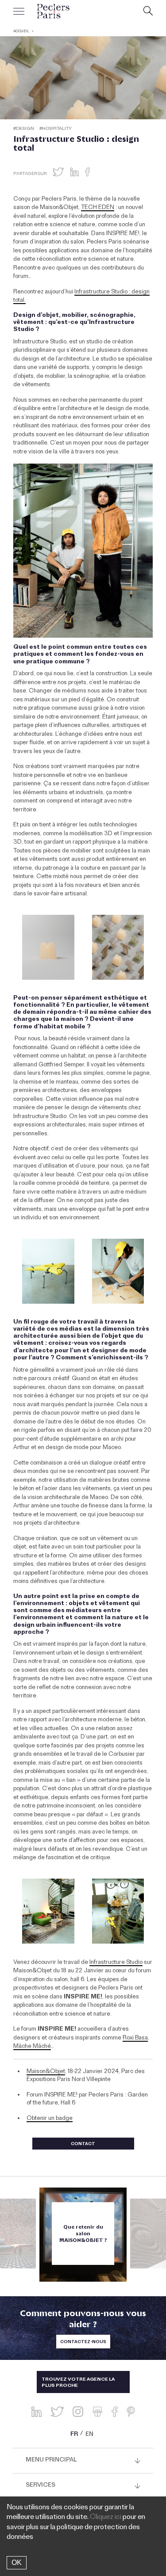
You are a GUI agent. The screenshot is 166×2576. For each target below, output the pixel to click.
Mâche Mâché (32, 2047)
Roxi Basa (135, 2039)
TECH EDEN (98, 208)
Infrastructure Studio (116, 1963)
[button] (58, 172)
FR (74, 2435)
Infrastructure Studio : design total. (81, 297)
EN (89, 2435)
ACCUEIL (21, 32)
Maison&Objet (46, 2072)
